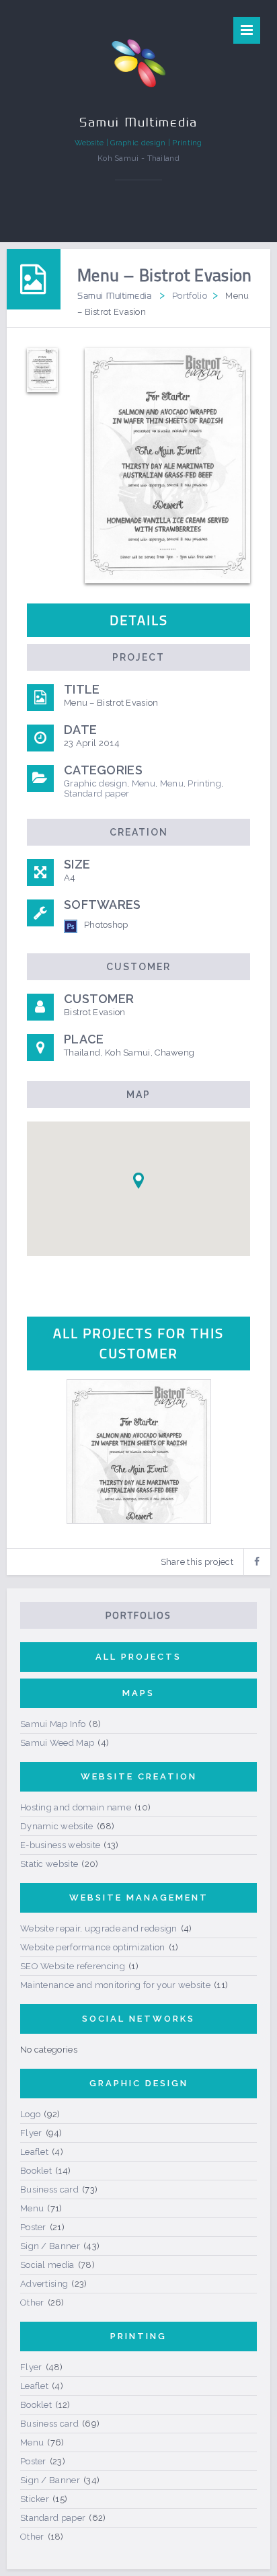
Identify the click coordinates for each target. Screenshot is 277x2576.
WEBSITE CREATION (139, 1776)
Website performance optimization (93, 1947)
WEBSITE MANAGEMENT (139, 1898)
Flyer (31, 2133)
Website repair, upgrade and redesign (99, 1928)
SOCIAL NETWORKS (138, 2019)
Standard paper (96, 794)
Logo (30, 2114)
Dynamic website (57, 1826)
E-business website (60, 1845)
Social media (47, 2265)
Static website (49, 1864)
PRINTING (138, 2336)
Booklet (36, 2171)
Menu (144, 783)
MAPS (138, 1693)
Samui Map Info (53, 1724)
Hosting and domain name (76, 1807)
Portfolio (190, 296)
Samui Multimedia (114, 295)
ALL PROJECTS (138, 1657)
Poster (33, 2227)
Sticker (35, 2499)
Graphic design (95, 783)
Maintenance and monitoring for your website (115, 1985)
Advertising (44, 2284)
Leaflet (34, 2152)
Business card (49, 2189)
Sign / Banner (50, 2246)
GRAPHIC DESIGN (139, 2083)
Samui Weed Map (57, 1743)
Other (32, 2303)
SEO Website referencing (73, 1966)
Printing (204, 783)
